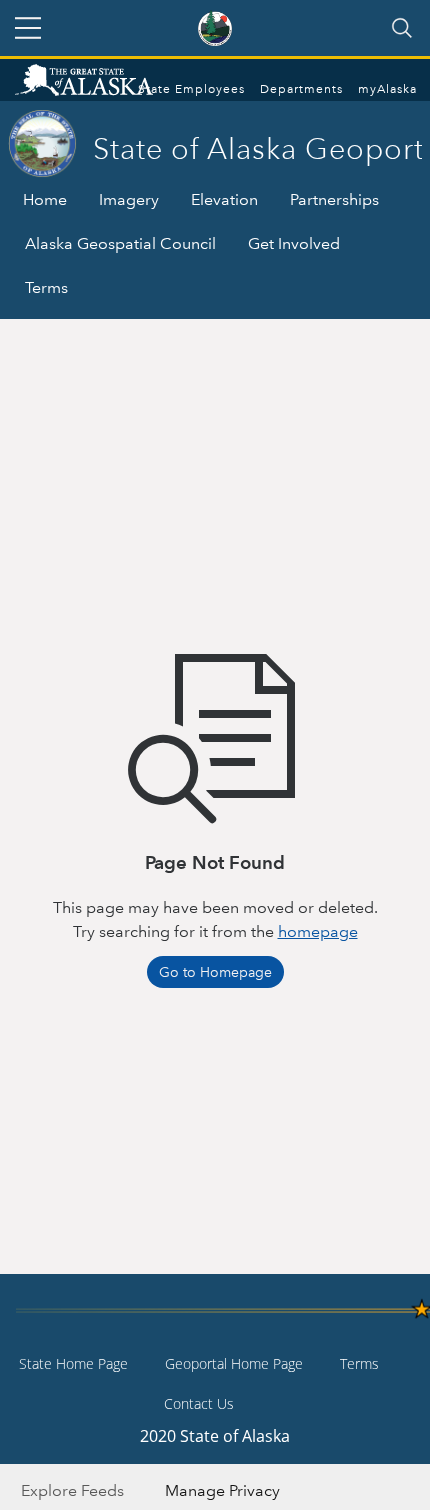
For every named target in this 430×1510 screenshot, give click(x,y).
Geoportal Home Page (234, 1363)
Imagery (129, 199)
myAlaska (387, 89)
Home (45, 199)
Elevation (224, 199)
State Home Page (73, 1363)
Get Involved (294, 243)
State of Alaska (105, 82)
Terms (46, 287)
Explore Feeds (72, 1490)
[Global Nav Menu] (28, 28)
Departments (301, 89)
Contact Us (199, 1403)
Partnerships (334, 199)
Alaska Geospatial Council (120, 243)
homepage (318, 931)
